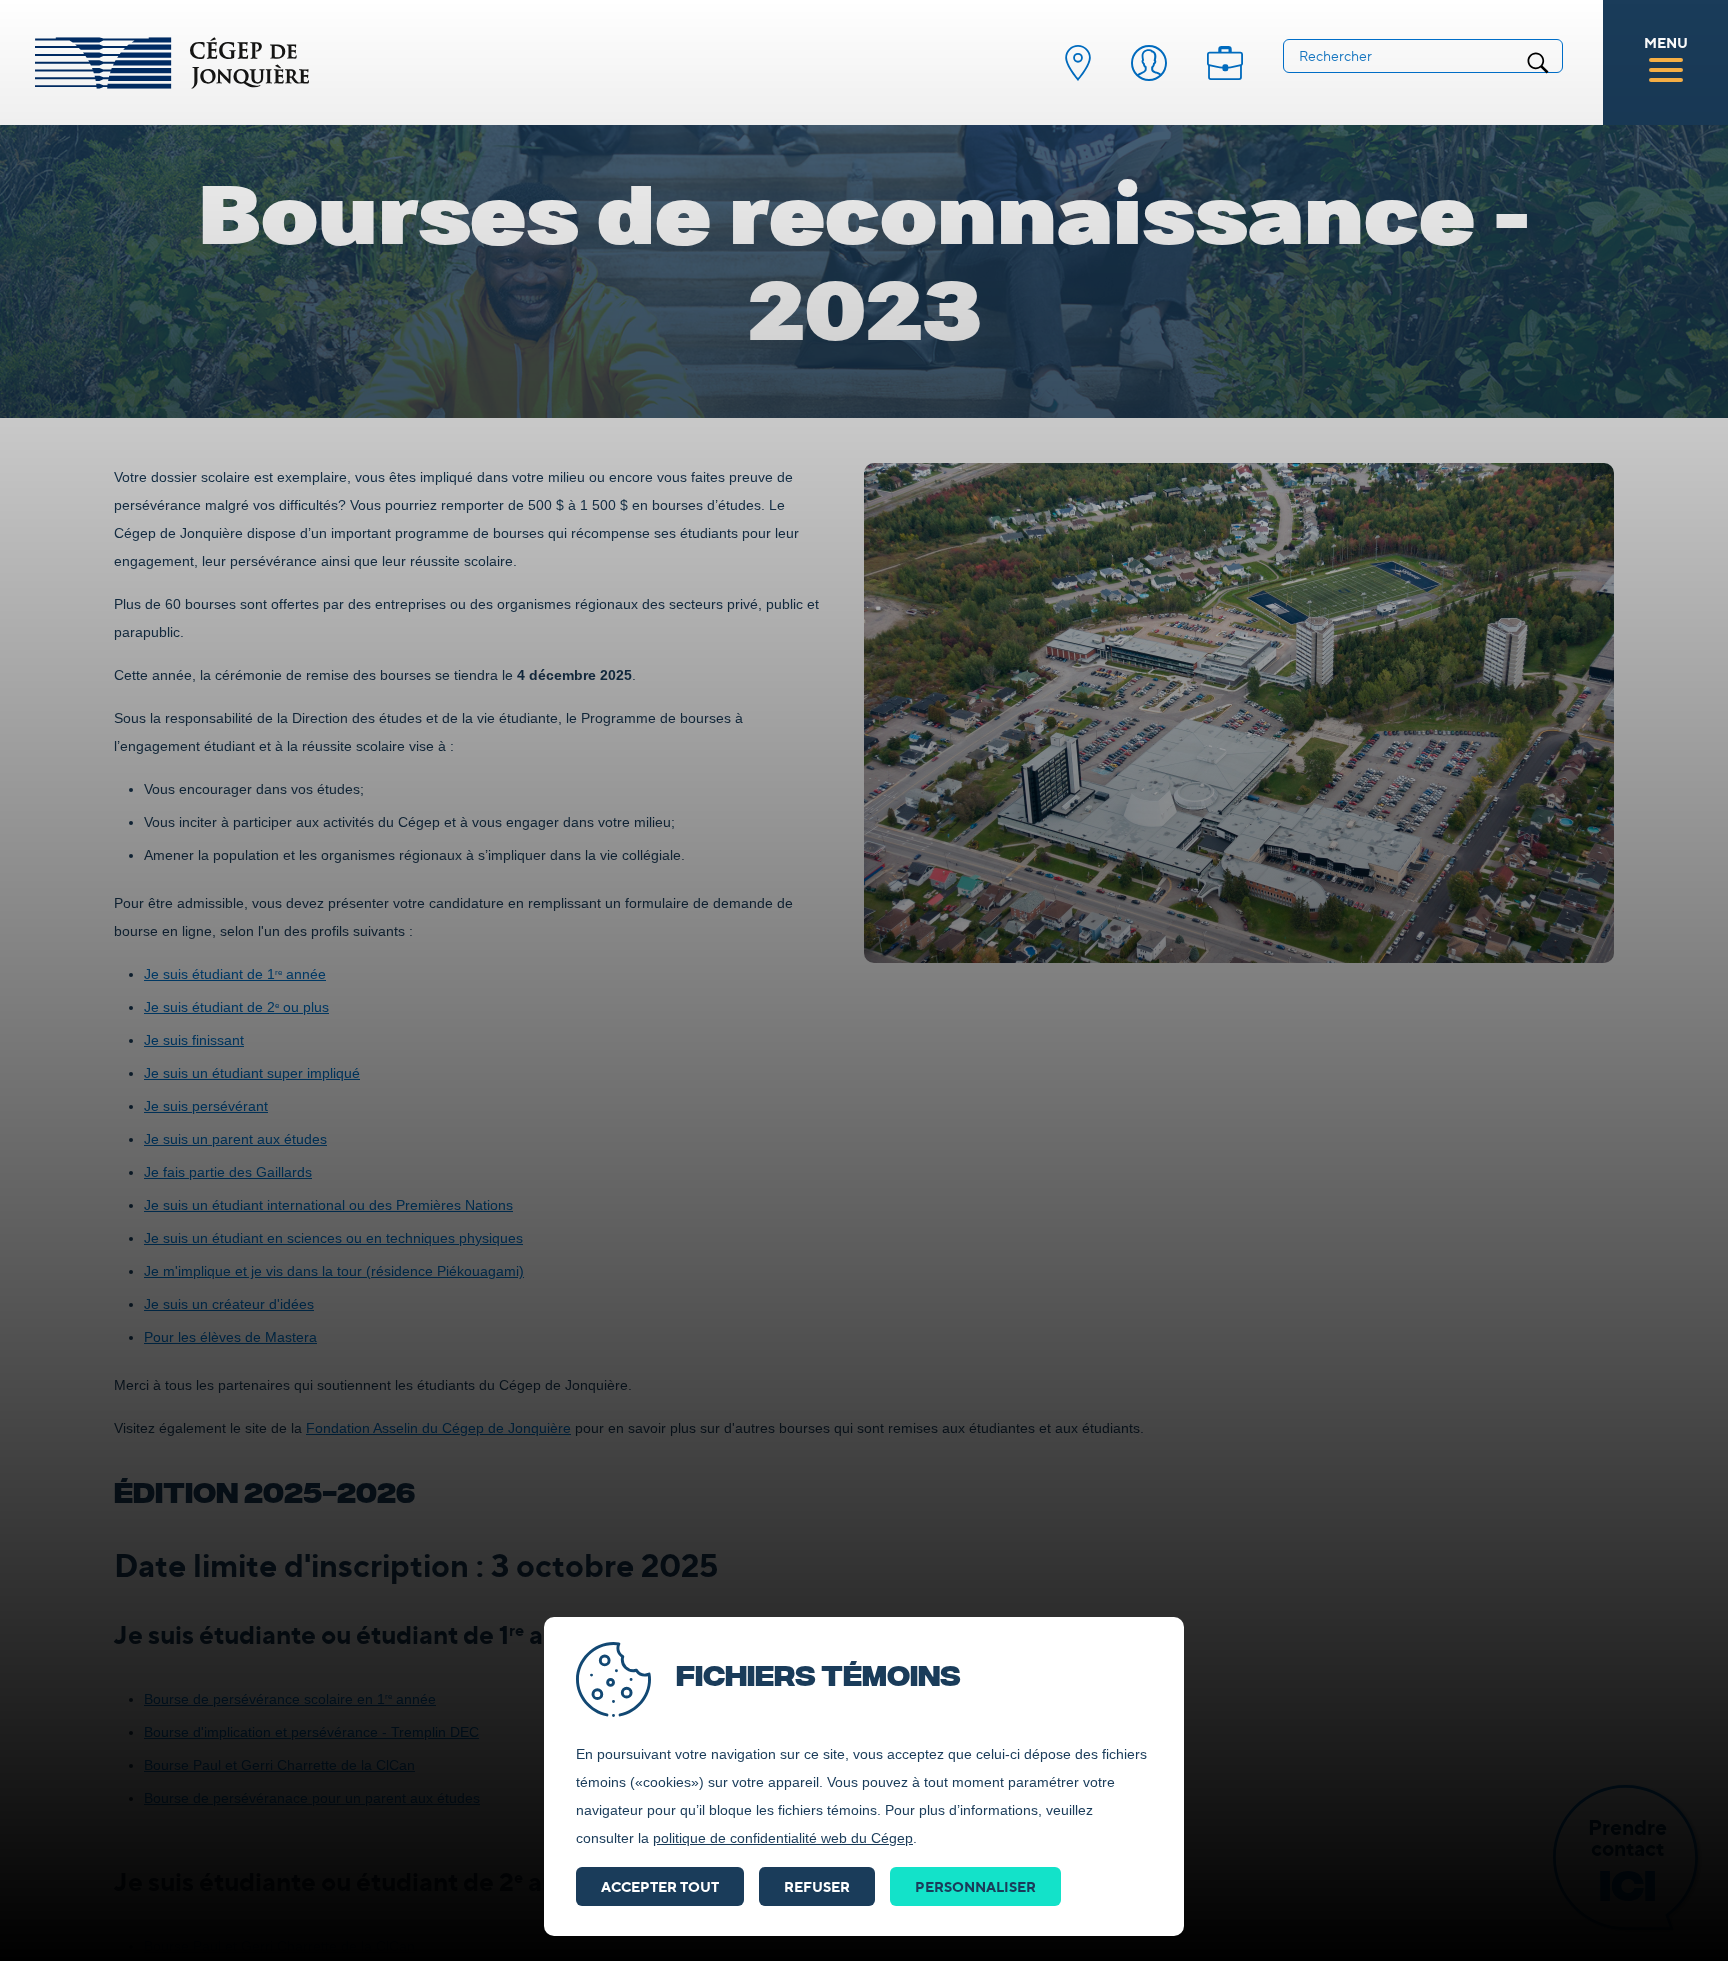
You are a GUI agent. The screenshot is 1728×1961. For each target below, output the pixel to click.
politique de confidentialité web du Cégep (783, 1838)
